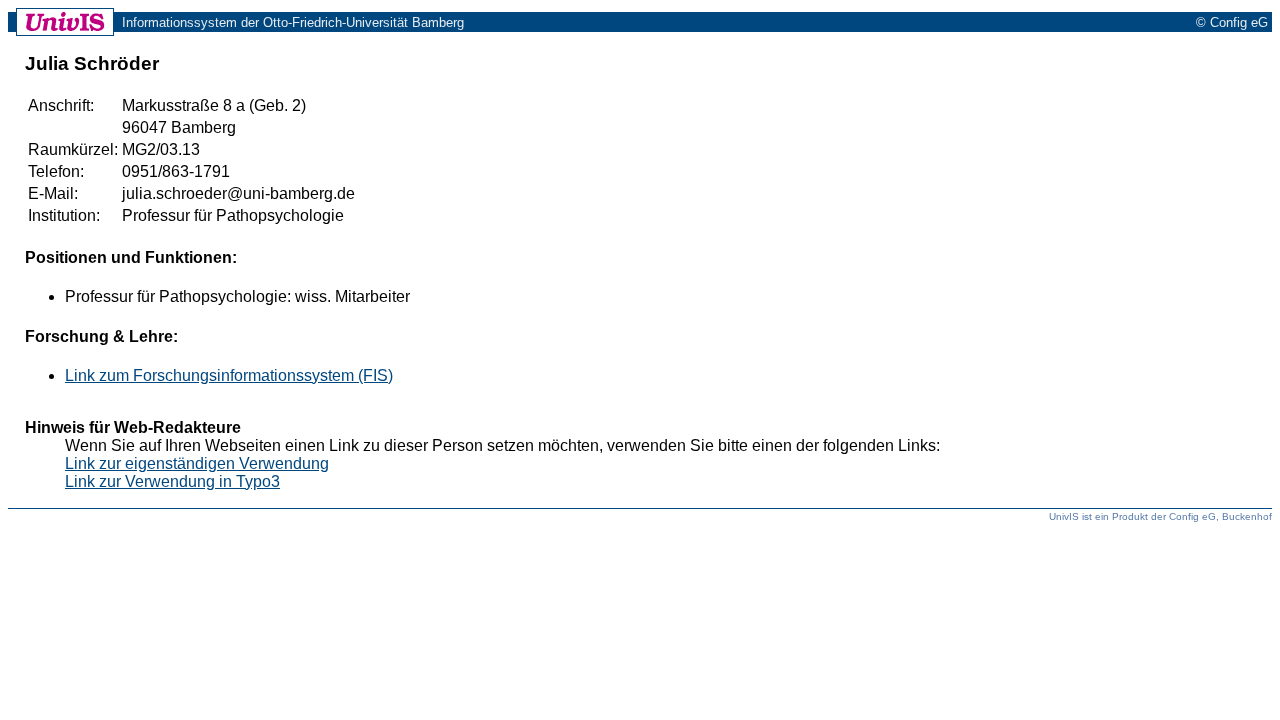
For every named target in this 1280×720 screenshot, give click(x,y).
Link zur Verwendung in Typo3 (172, 481)
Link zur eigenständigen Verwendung (197, 463)
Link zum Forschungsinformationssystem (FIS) (229, 375)
